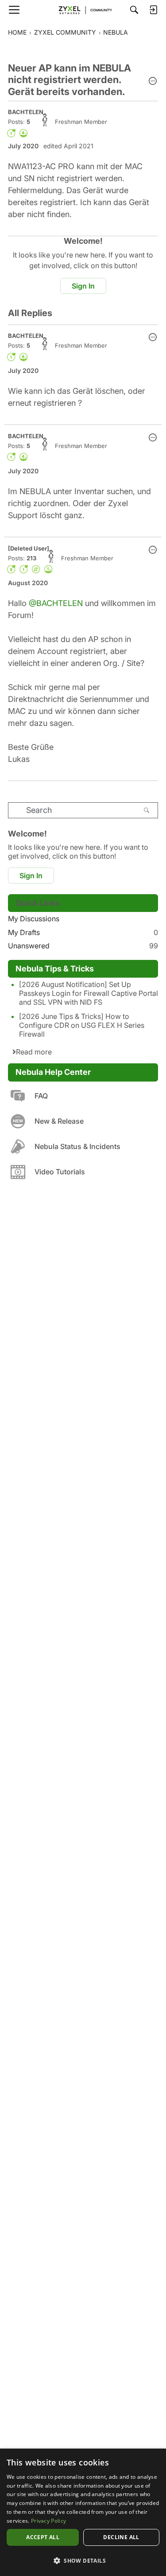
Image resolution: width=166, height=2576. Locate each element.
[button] (153, 82)
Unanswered (83, 946)
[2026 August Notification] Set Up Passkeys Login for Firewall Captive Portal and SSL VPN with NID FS (89, 993)
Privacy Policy (48, 2521)
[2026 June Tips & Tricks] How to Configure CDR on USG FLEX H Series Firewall (82, 1025)
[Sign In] (153, 10)
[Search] (134, 10)
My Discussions (34, 919)
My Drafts (83, 932)
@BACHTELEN (56, 603)
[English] (83, 10)
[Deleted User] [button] (29, 548)
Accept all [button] (43, 2537)
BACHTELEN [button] (26, 112)
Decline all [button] (121, 2537)
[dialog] (83, 2512)
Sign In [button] (83, 286)
